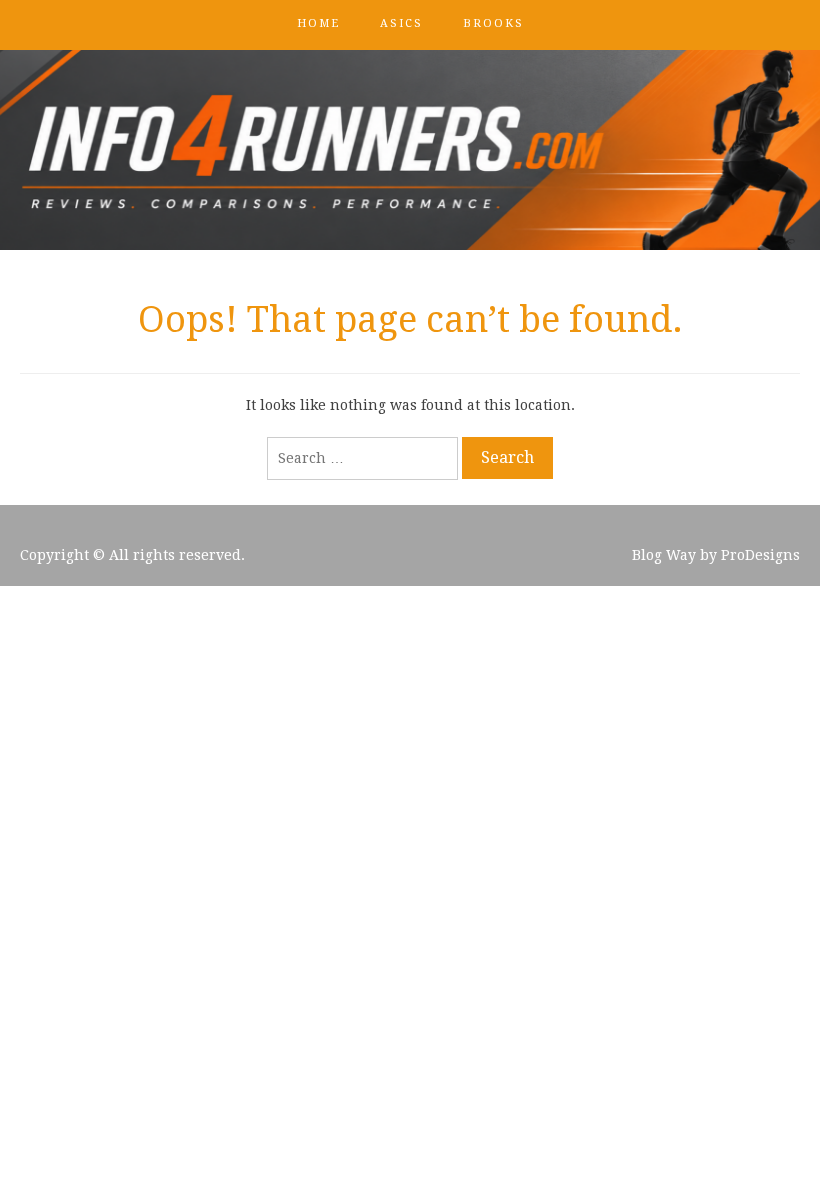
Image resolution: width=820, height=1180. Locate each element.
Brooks (493, 23)
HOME (318, 23)
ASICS (401, 23)
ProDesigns (760, 555)
